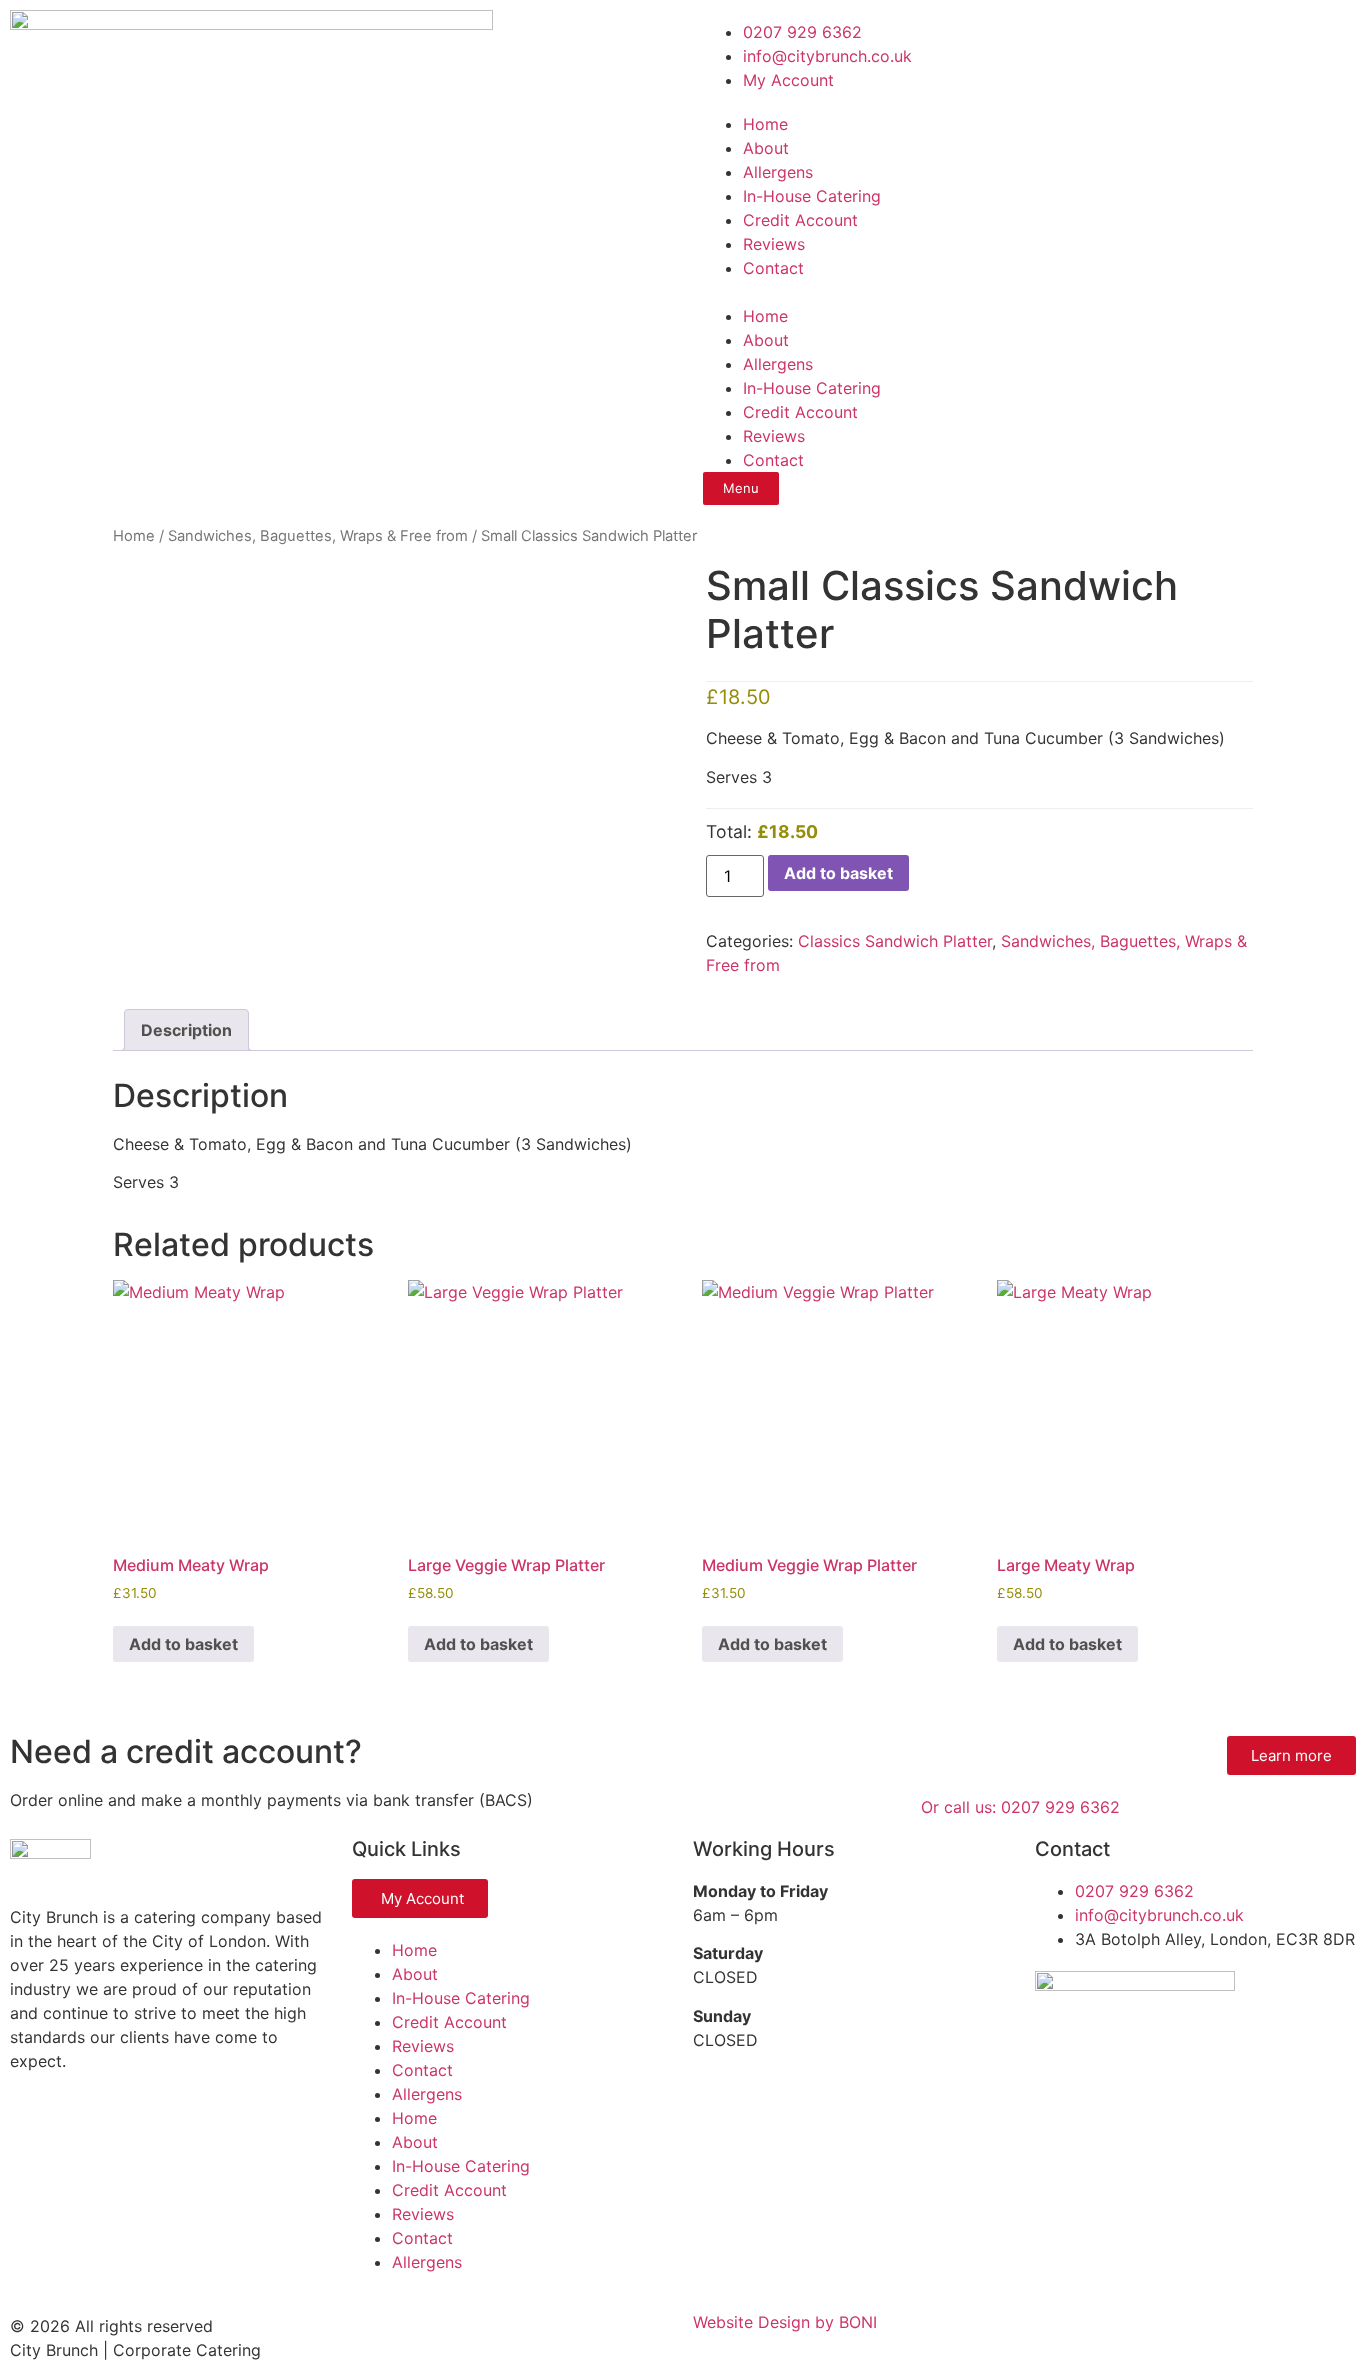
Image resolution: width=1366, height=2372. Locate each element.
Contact (773, 268)
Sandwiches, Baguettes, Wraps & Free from (318, 536)
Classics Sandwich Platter (895, 941)
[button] (1024, 292)
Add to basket (838, 873)
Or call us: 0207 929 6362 (1020, 1807)
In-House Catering (812, 196)
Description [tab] (186, 1030)
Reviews (774, 244)
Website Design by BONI (785, 2322)
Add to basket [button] (183, 1644)
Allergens (778, 172)
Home (765, 124)
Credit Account (800, 220)
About (766, 148)
